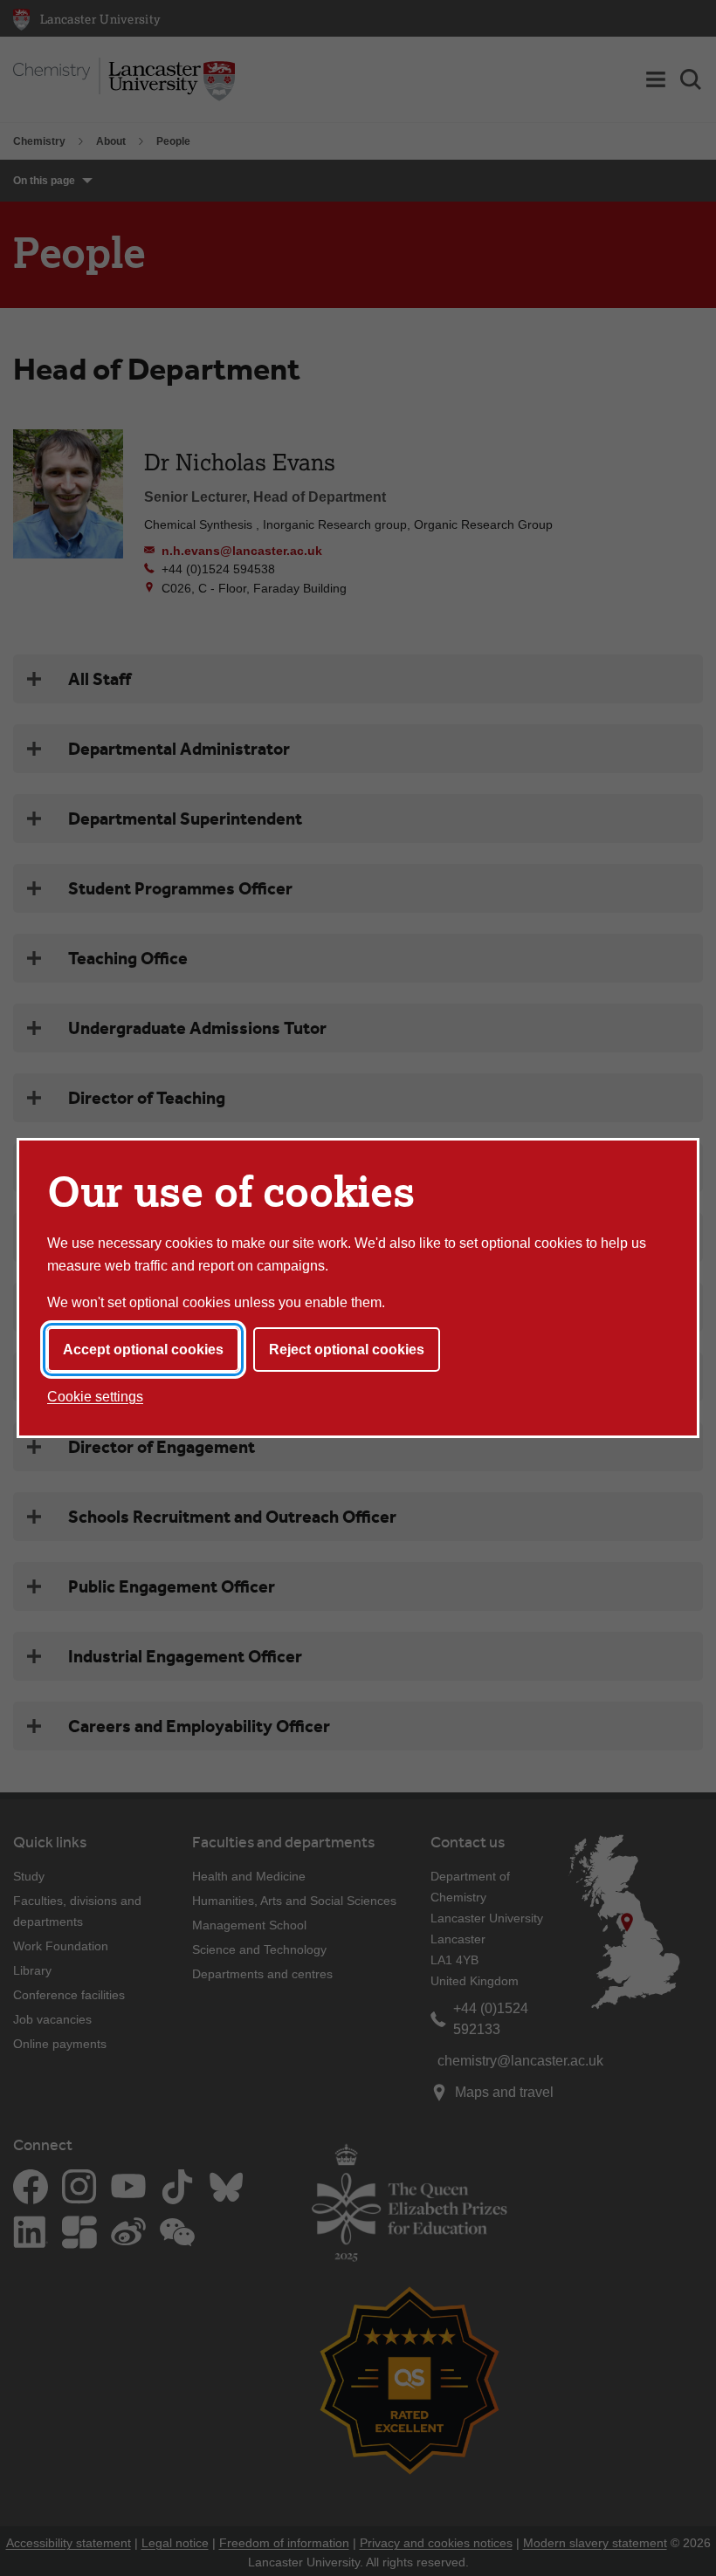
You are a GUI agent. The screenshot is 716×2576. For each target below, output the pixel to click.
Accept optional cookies (143, 1350)
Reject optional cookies (347, 1350)
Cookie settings (95, 1397)
